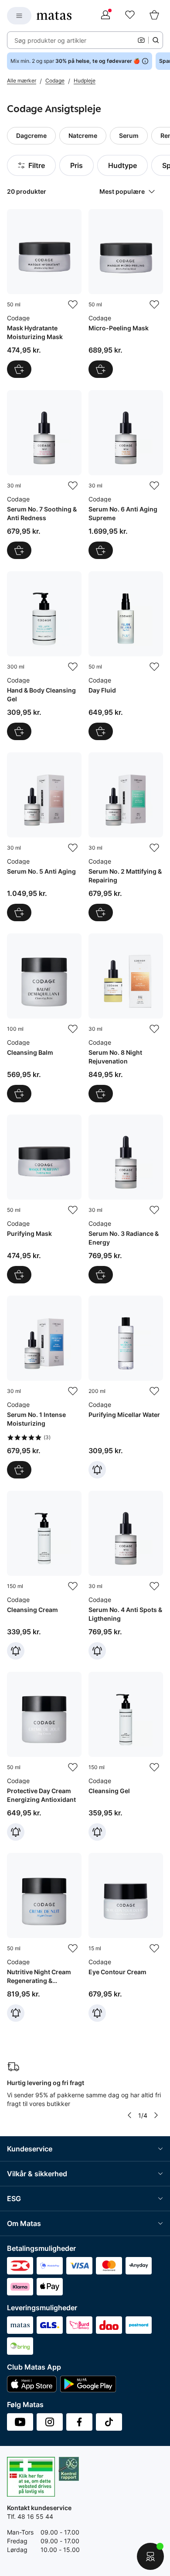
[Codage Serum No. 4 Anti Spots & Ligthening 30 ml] (126, 1575)
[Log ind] (105, 16)
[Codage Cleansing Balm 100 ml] (44, 1018)
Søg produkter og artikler (50, 40)
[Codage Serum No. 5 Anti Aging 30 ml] (44, 837)
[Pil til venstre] (129, 2115)
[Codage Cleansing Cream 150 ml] (44, 1575)
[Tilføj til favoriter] (73, 305)
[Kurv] (154, 16)
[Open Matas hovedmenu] (19, 16)
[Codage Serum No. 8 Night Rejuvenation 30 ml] (126, 1018)
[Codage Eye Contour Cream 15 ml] (126, 1937)
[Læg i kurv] (19, 369)
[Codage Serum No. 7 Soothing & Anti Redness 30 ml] (44, 475)
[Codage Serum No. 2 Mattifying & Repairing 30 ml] (126, 837)
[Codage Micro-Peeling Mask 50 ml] (126, 293)
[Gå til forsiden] (54, 16)
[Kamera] (141, 40)
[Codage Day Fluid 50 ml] (126, 656)
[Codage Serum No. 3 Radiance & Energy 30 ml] (126, 1199)
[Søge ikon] (156, 40)
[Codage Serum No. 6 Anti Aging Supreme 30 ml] (126, 475)
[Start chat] (150, 2556)
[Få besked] (97, 1470)
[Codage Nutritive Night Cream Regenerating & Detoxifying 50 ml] (44, 1937)
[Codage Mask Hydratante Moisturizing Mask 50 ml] (44, 293)
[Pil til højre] (156, 2115)
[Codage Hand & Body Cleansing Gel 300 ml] (44, 656)
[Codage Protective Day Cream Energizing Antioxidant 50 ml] (44, 1756)
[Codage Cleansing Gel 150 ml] (126, 1756)
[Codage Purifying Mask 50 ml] (44, 1199)
